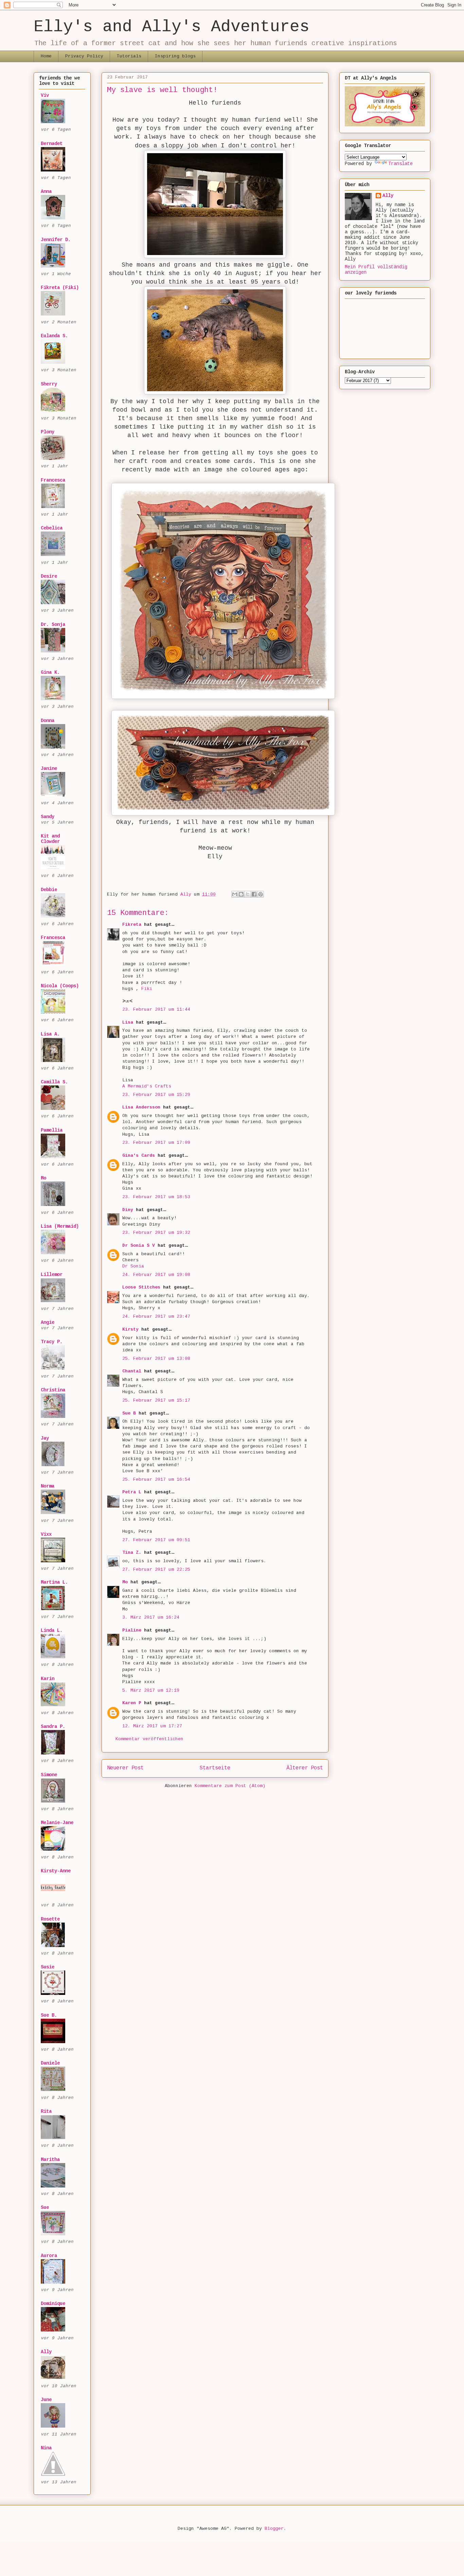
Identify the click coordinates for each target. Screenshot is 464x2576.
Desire (49, 576)
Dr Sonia (133, 1266)
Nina (46, 2448)
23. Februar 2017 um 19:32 (156, 1233)
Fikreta (132, 925)
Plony (48, 432)
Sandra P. (53, 1727)
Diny (128, 1210)
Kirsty (130, 1329)
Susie (48, 1967)
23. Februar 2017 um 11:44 (156, 1010)
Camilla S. (54, 1082)
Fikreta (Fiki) (60, 288)
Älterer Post (305, 1768)
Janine (49, 769)
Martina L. (54, 1582)
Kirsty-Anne (56, 1871)
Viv (45, 95)
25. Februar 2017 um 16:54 (156, 1480)
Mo (125, 1582)
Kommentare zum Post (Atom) (230, 1786)
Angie (48, 1322)
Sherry (49, 384)
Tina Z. (132, 1553)
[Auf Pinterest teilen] (261, 894)
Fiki (147, 989)
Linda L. (52, 1631)
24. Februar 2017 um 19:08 (156, 1275)
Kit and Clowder (50, 839)
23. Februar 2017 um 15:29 (156, 1095)
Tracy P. (52, 1342)
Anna (46, 192)
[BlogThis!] (241, 894)
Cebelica (52, 528)
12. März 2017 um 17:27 (152, 1726)
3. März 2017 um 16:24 (151, 1617)
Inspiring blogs (175, 56)
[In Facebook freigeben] (254, 894)
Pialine (132, 1630)
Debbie (49, 890)
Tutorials (129, 56)
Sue (45, 2208)
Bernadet (52, 144)
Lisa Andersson (141, 1107)
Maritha (50, 2160)
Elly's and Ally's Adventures (172, 27)
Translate (400, 164)
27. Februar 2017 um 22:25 (156, 1570)
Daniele (50, 2063)
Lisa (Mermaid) (60, 1226)
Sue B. (49, 2015)
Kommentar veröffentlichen (149, 1739)
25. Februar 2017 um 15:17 (156, 1400)
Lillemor (52, 1275)
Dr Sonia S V (139, 1246)
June (46, 2400)
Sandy (48, 817)
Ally (46, 2352)
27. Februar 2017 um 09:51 (156, 1540)
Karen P (132, 1703)
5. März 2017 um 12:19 (151, 1690)
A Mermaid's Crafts (147, 1086)
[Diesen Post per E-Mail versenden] (235, 894)
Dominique (53, 2304)
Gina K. (50, 672)
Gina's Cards (139, 1156)
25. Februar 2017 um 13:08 (156, 1359)
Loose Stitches (141, 1287)
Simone (49, 1775)
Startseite (215, 1768)
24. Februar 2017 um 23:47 (156, 1317)
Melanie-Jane (57, 1823)
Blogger (274, 2529)
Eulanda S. (54, 336)
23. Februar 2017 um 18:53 (156, 1197)
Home (46, 56)
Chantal (132, 1371)
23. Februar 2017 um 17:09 (156, 1143)
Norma (48, 1486)
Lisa (128, 1022)
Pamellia (52, 1130)
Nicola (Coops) (60, 986)
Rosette (50, 1919)
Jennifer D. (56, 240)
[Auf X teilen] (248, 894)
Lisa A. (50, 1034)
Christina (53, 1390)
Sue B (130, 1413)
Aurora (49, 2256)
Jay (45, 1438)
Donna (48, 721)
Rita (46, 2111)
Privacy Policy (84, 56)
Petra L (132, 1492)
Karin (48, 1679)
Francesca (53, 480)
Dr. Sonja (53, 625)
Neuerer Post (125, 1768)
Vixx (46, 1534)
